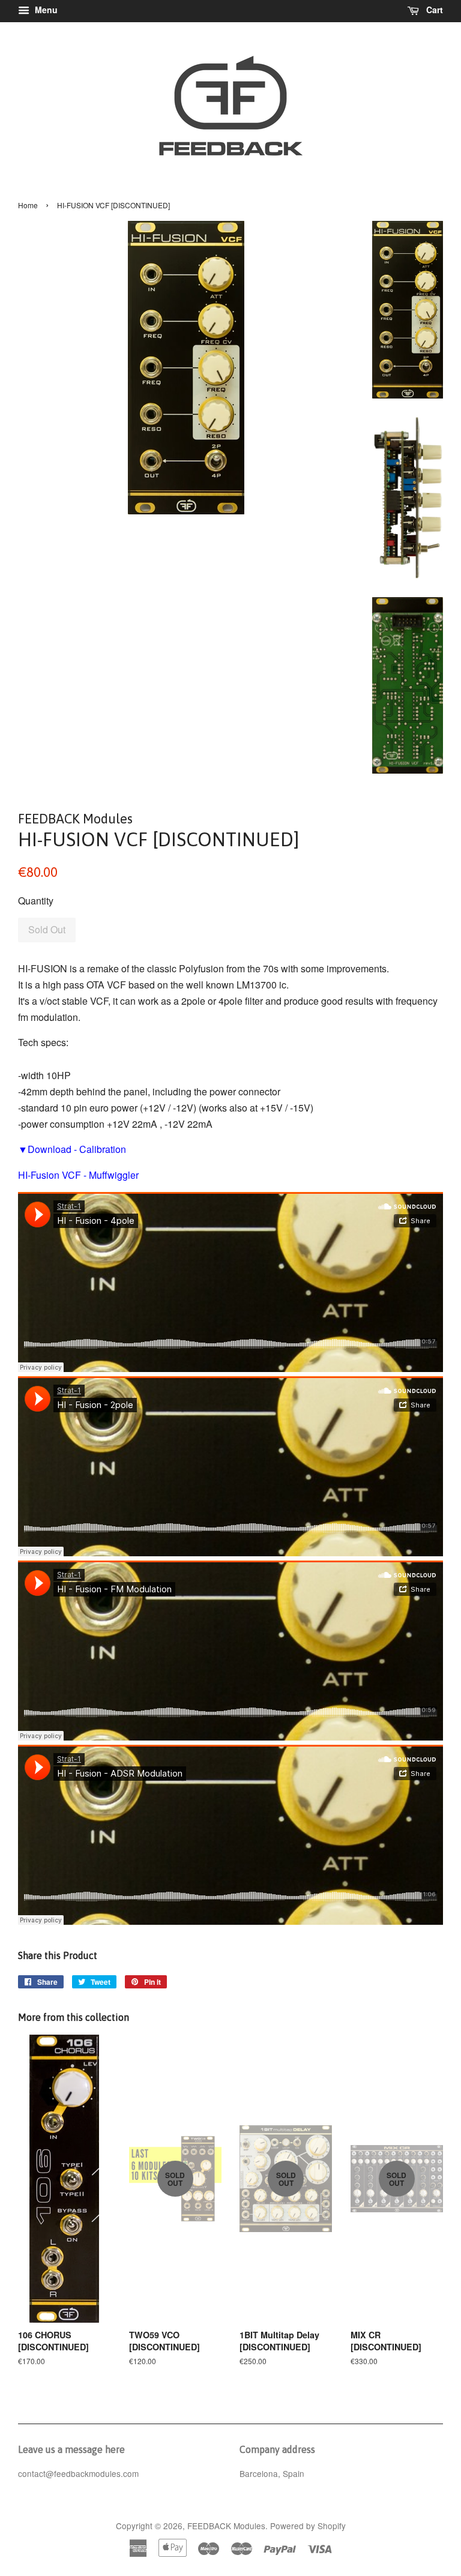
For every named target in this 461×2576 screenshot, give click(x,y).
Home (28, 205)
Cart (433, 10)
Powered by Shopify (308, 2526)
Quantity (36, 901)
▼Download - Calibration (72, 1149)
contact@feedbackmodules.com (78, 2473)
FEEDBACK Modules (226, 2526)
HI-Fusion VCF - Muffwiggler (78, 1175)
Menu (45, 10)
